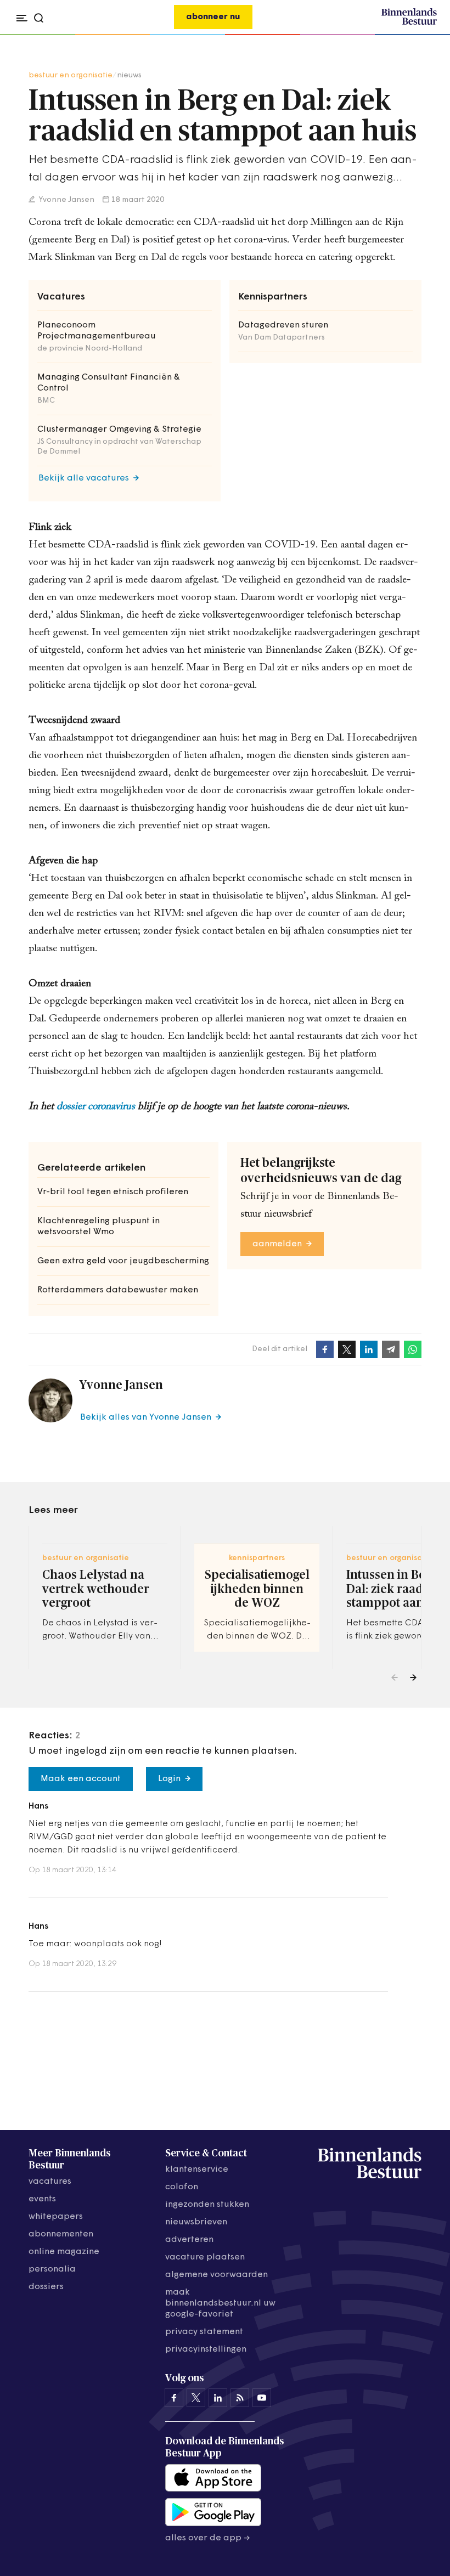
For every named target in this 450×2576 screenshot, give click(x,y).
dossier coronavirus (96, 1107)
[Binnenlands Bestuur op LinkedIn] (218, 2398)
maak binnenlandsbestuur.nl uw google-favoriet (220, 2303)
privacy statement (204, 2332)
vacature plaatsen (205, 2257)
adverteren (189, 2240)
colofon (182, 2187)
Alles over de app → (208, 2538)
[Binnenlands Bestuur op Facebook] (174, 2398)
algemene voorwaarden (216, 2275)
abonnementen (61, 2234)
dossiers (46, 2287)
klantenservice (197, 2170)
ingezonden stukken (207, 2205)
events (42, 2199)
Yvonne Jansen (66, 200)
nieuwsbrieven (196, 2222)
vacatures (50, 2182)
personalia (52, 2269)
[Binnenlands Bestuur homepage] (409, 23)
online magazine (64, 2252)
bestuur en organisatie (71, 75)
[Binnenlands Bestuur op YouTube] (262, 2398)
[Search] (425, 35)
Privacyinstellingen (206, 2349)
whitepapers (56, 2217)
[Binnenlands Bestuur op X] (196, 2398)
